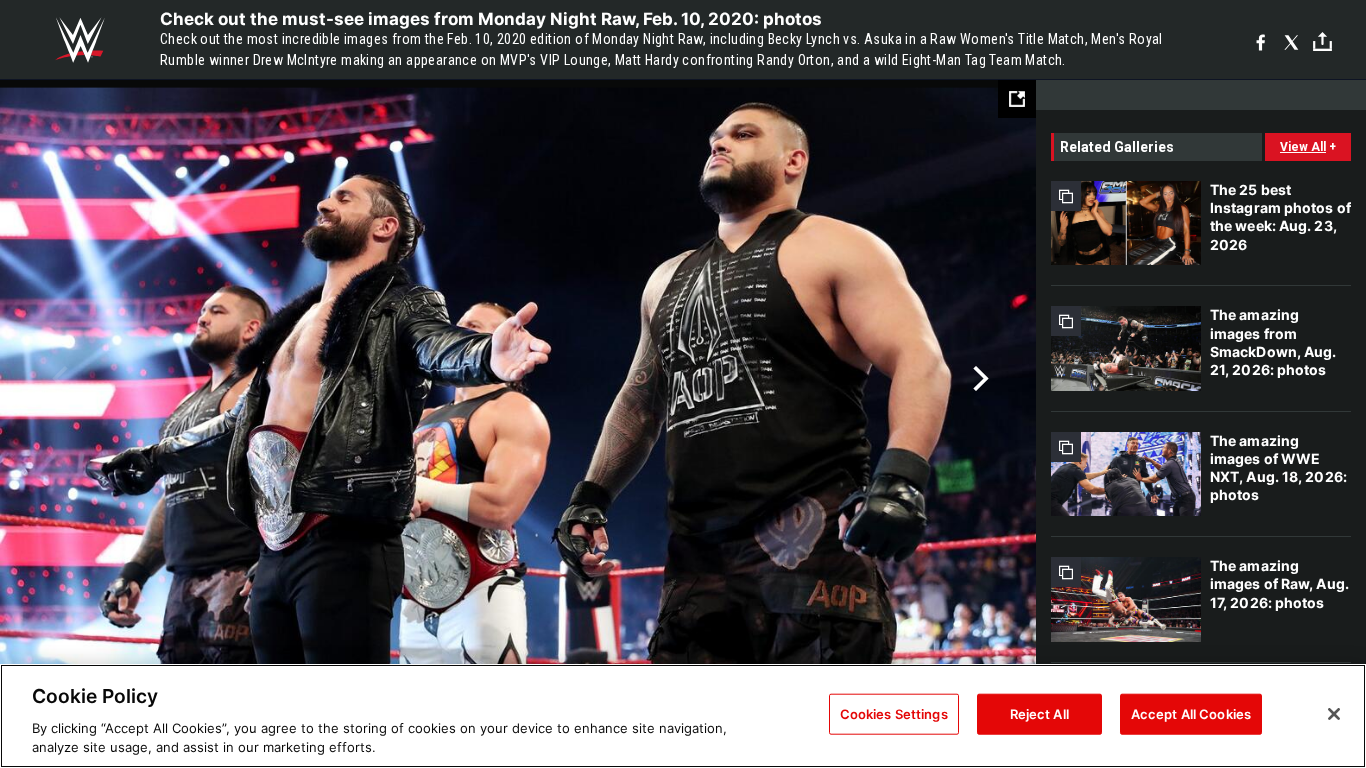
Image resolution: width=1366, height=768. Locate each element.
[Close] (1334, 714)
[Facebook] (1260, 40)
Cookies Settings (894, 714)
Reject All (1039, 714)
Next (978, 379)
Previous (57, 379)
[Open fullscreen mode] (1017, 99)
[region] (683, 716)
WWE (80, 40)
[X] (1291, 40)
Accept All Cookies (1191, 714)
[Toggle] (1322, 40)
